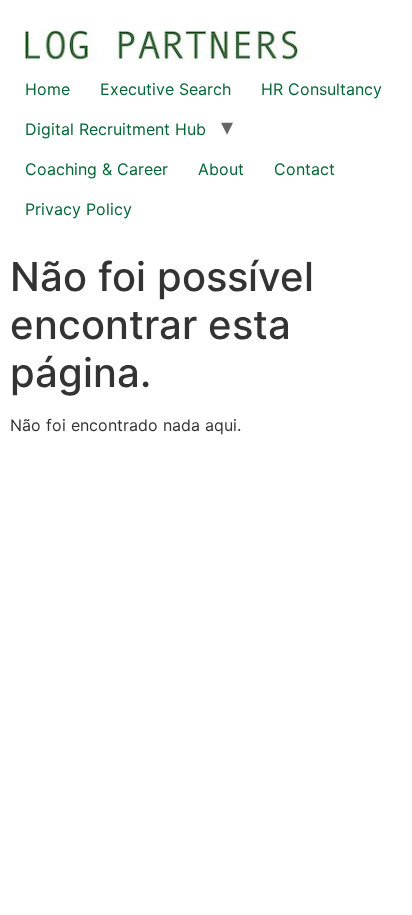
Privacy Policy (78, 209)
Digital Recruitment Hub (115, 129)
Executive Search (165, 89)
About (221, 169)
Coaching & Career (96, 169)
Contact (304, 169)
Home (47, 89)
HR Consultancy (321, 89)
